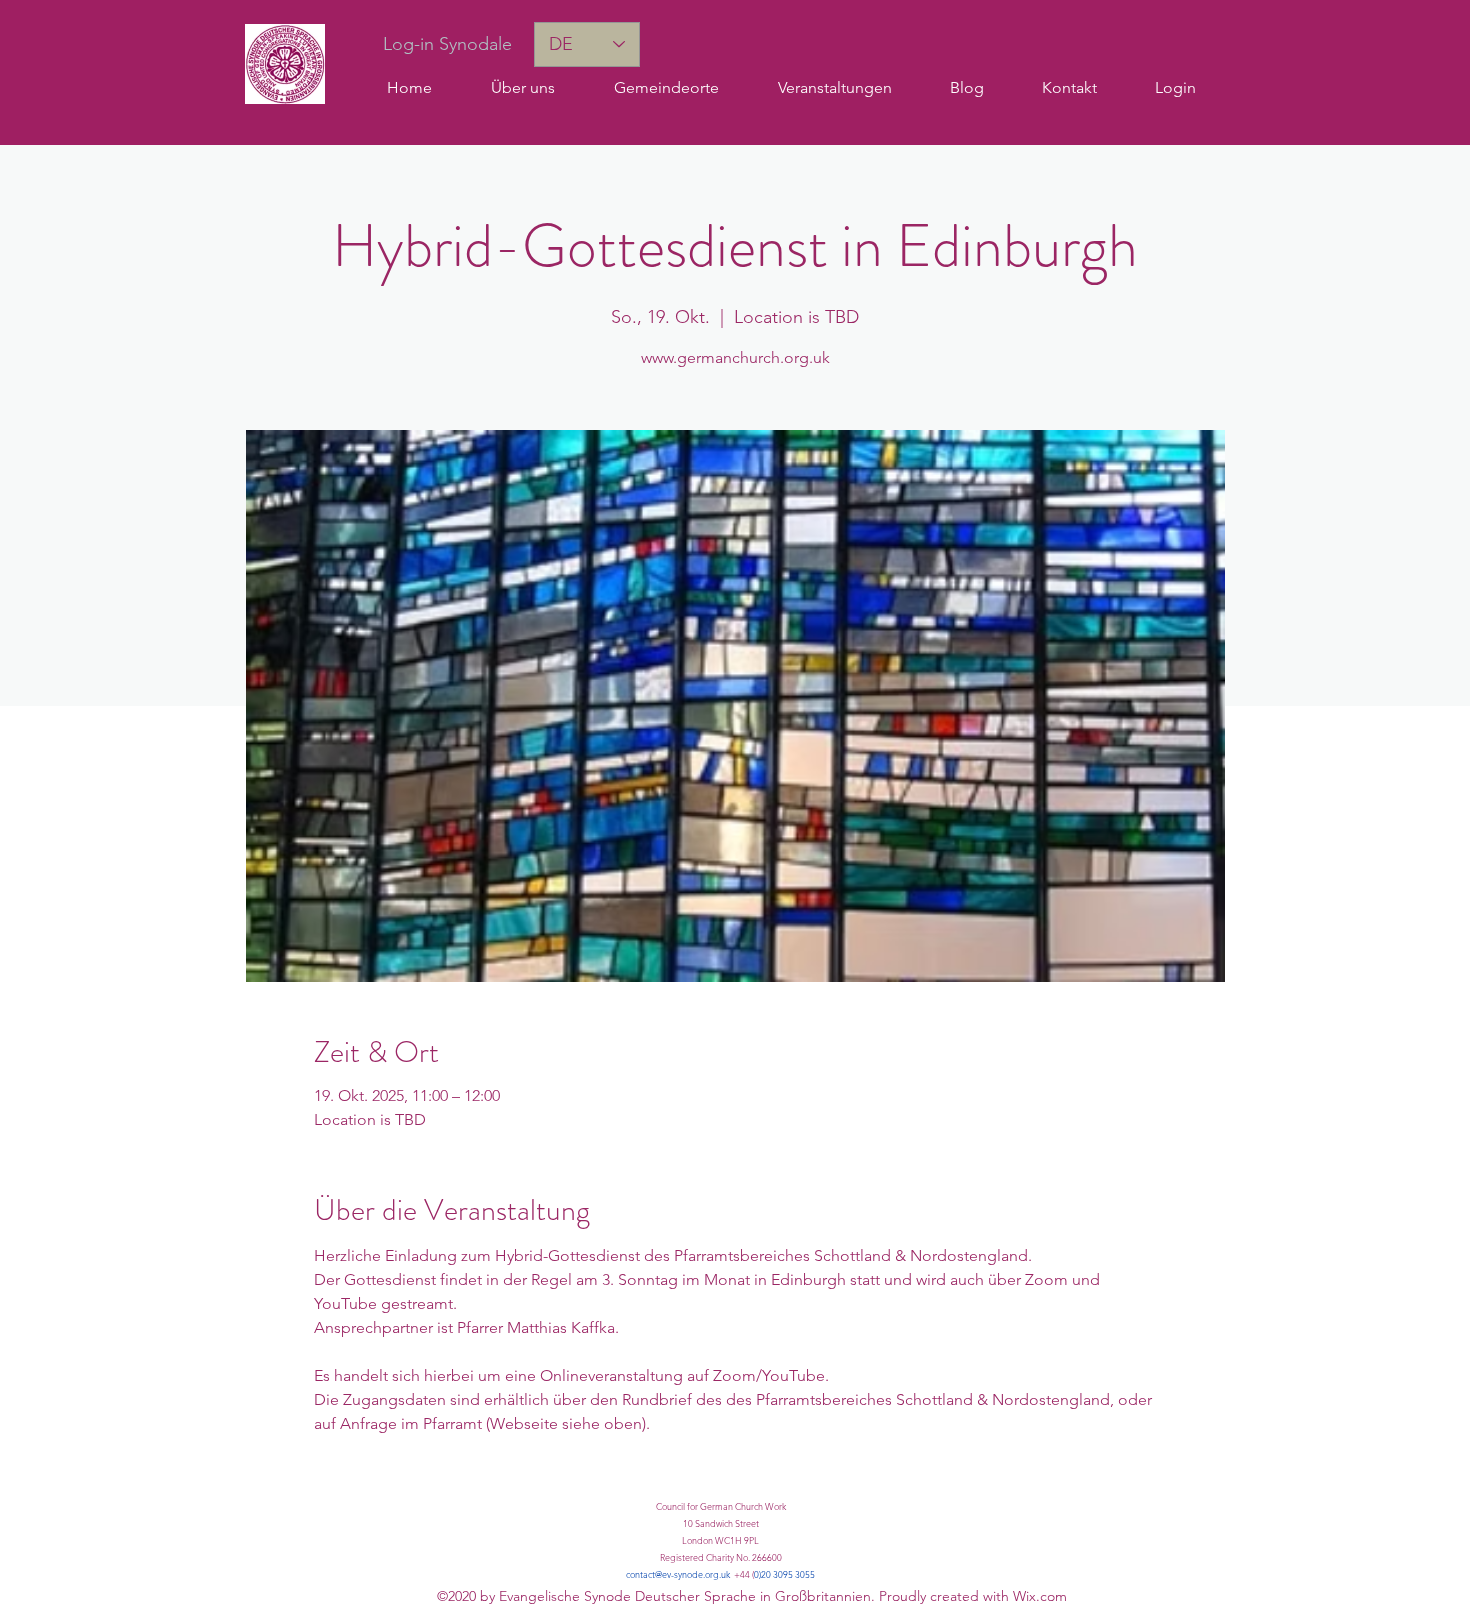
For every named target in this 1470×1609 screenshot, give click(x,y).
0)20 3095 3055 (784, 1574)
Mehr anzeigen (367, 1482)
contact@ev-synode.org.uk (678, 1574)
